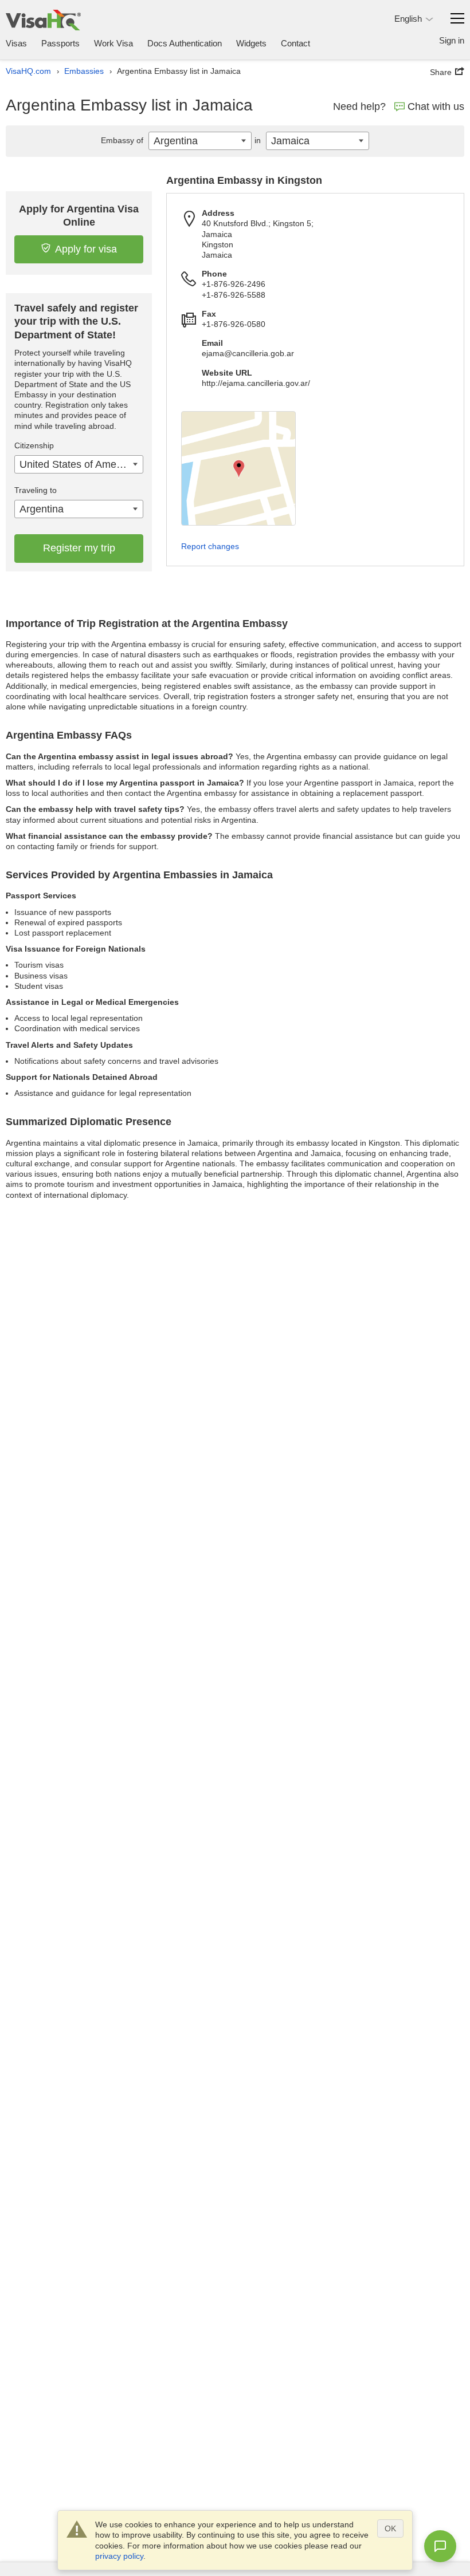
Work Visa (113, 43)
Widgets (251, 43)
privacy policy (119, 2556)
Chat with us (436, 106)
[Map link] (238, 468)
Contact (295, 43)
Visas (16, 43)
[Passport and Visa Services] (43, 20)
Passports (60, 43)
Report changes (210, 546)
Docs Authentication (185, 43)
